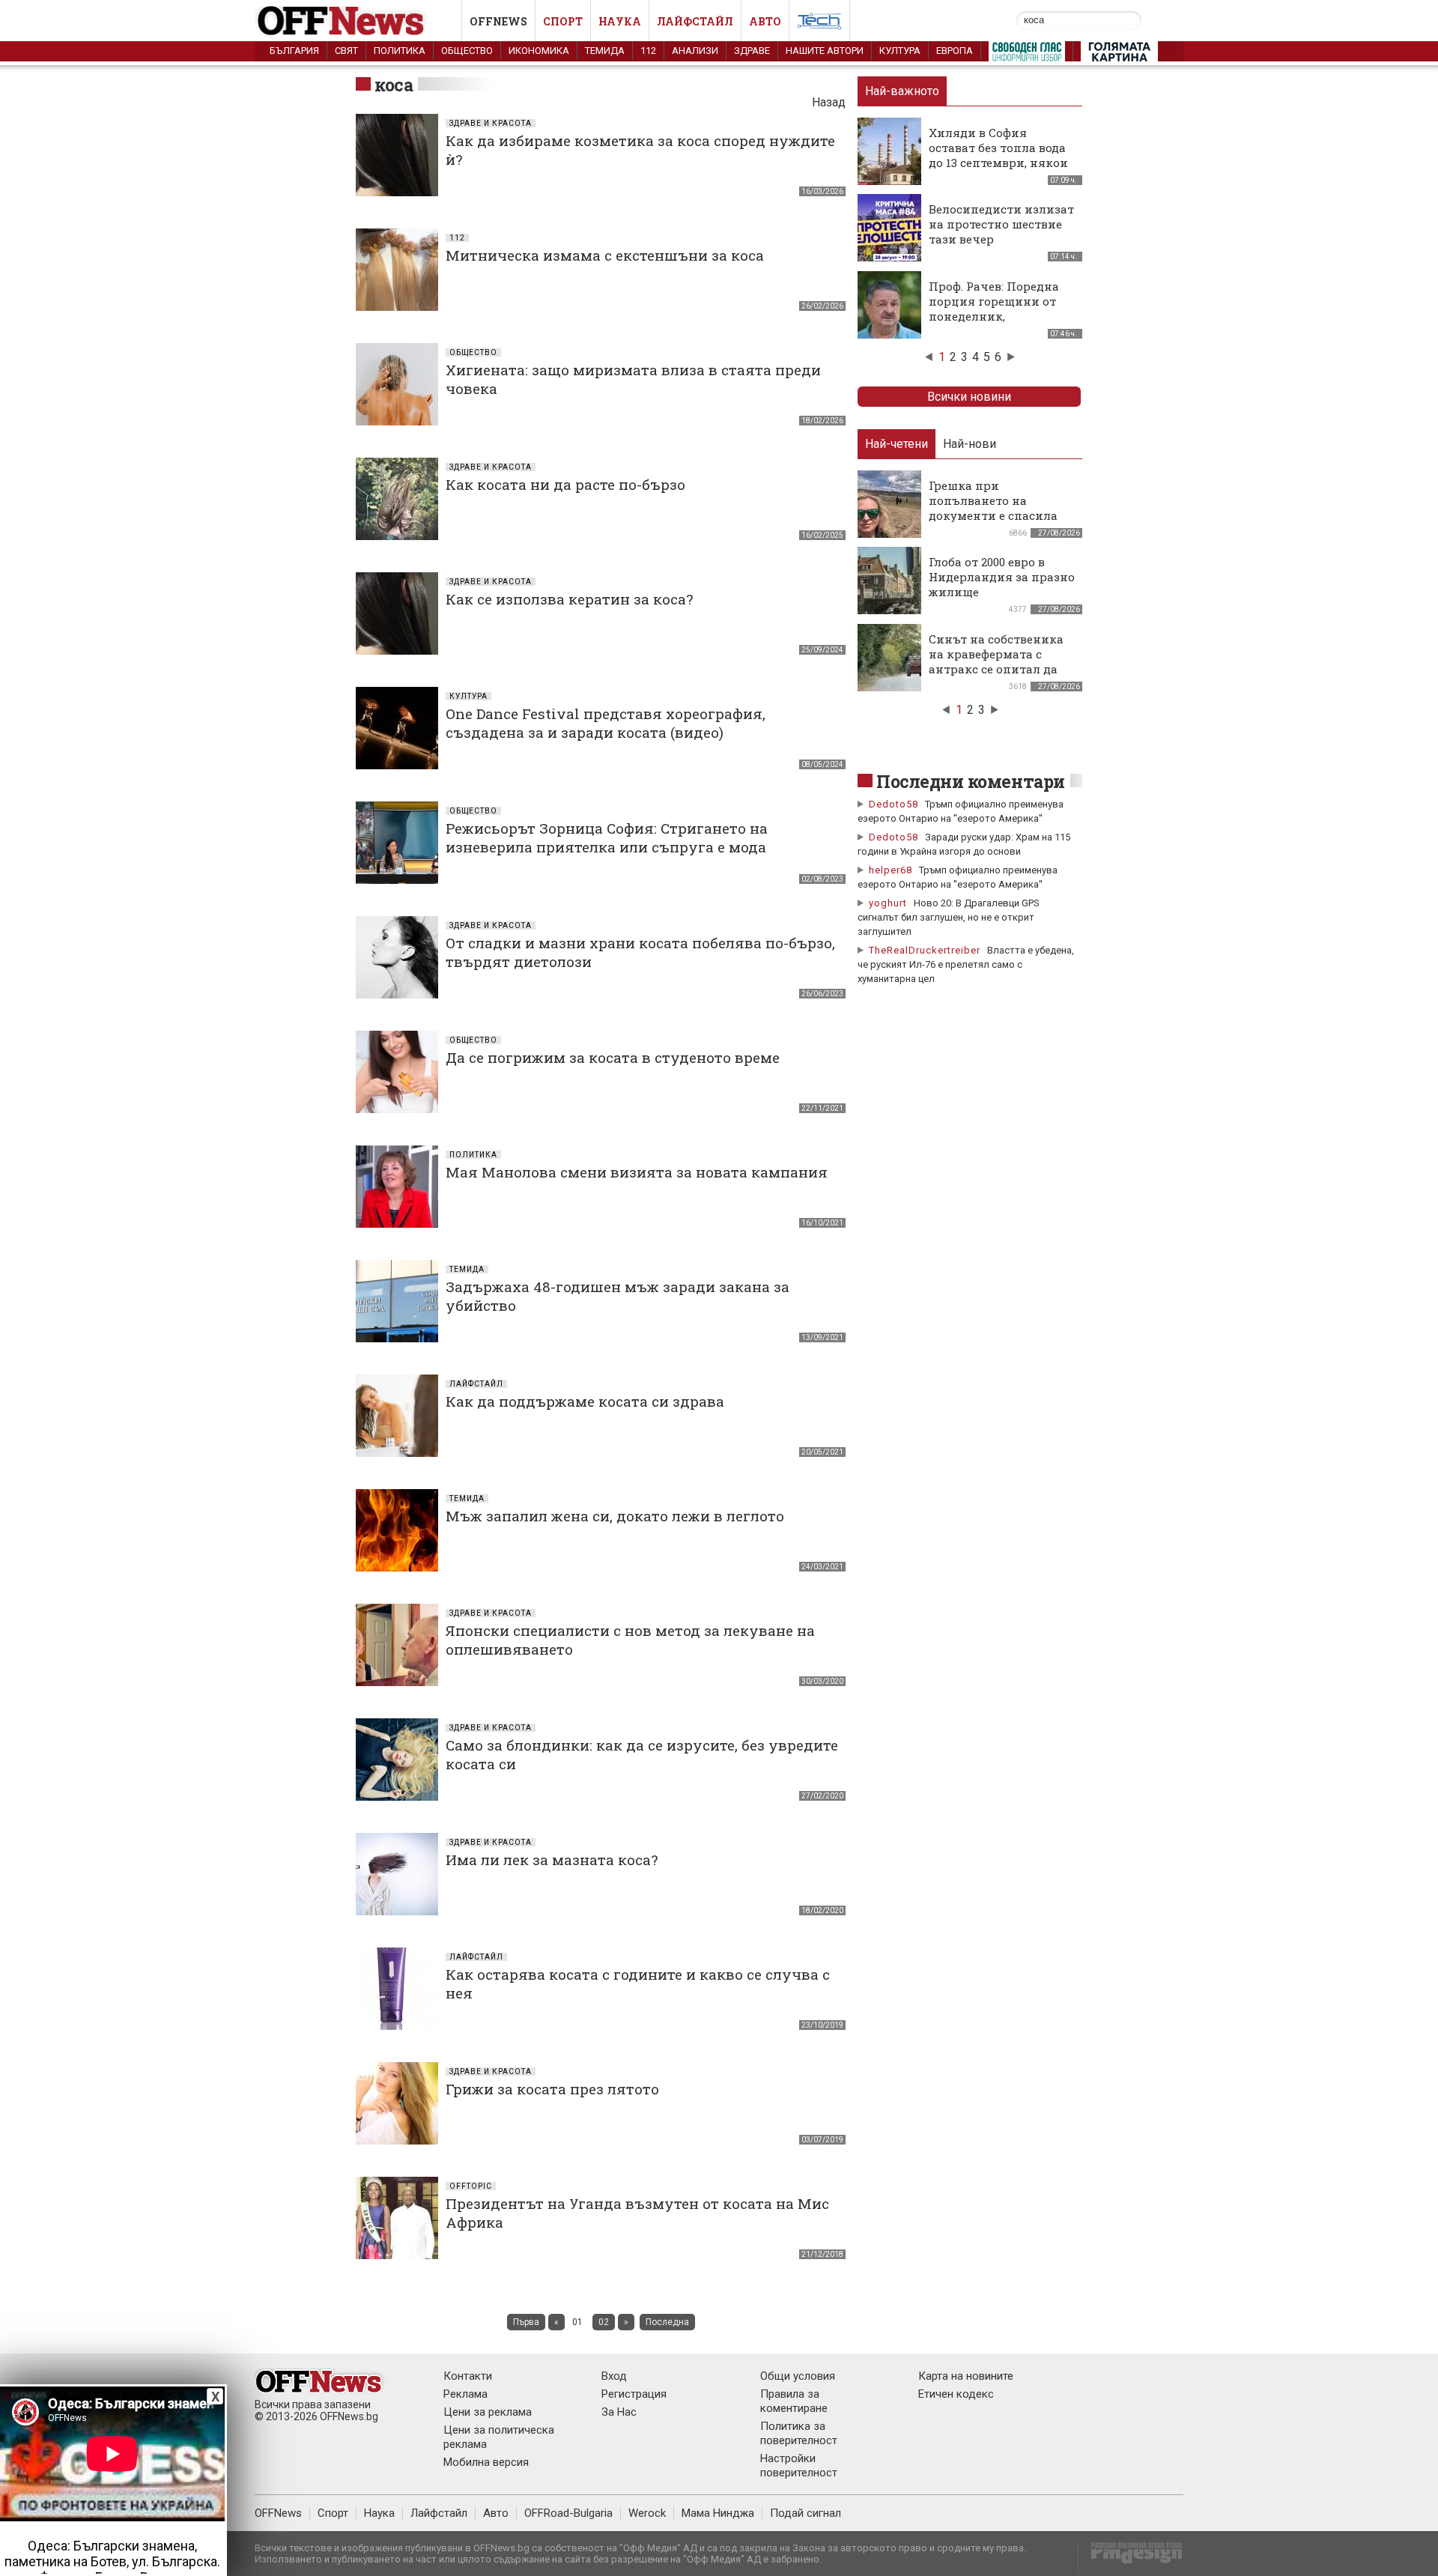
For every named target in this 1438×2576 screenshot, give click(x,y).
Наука (620, 21)
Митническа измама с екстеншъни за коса (605, 255)
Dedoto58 (894, 804)
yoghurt (888, 903)
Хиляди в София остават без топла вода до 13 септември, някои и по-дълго (998, 155)
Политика (400, 51)
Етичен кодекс (956, 2394)
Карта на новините (966, 2376)
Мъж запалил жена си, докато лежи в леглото (615, 1516)
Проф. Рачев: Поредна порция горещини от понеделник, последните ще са (994, 309)
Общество (467, 51)
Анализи (695, 51)
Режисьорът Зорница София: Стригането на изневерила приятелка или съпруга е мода (607, 837)
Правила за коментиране (794, 2401)
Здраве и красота (491, 123)
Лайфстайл (695, 21)
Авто (765, 21)
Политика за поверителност (799, 2433)
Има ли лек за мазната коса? (552, 1860)
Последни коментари (971, 781)
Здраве (752, 51)
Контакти (468, 2376)
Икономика (539, 51)
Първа (526, 2322)
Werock (647, 2513)
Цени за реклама (488, 2412)
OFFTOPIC (471, 2186)
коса (394, 85)
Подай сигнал (806, 2513)
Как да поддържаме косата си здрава (585, 1401)
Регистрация (634, 2394)
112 (648, 51)
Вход (614, 2376)
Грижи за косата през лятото (552, 2089)
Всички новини (969, 397)
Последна (667, 2322)
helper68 (891, 870)
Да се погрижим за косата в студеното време (613, 1057)
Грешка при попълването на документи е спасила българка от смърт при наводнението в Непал (999, 515)
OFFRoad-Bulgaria (568, 2513)
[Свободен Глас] (1027, 55)
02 (604, 2322)
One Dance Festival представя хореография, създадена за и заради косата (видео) (606, 723)
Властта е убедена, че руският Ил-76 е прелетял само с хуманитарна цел (966, 964)
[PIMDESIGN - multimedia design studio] (1131, 2558)
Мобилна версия (486, 2462)
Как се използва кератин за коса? (569, 599)
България (294, 51)
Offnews (498, 21)
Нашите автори (825, 51)
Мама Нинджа (718, 2513)
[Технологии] (819, 24)
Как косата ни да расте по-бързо (565, 484)
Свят (346, 51)
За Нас (619, 2412)
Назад (829, 102)
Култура (900, 51)
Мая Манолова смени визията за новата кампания (637, 1172)
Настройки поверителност (799, 2466)
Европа (955, 51)
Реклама (465, 2394)
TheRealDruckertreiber (925, 950)
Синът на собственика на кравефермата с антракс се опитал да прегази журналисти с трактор (997, 669)
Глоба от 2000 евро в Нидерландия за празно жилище (1002, 577)
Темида (605, 51)
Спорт (563, 21)
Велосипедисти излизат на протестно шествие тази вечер (1001, 224)
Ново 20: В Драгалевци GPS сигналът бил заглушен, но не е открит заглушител (949, 917)
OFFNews (278, 2513)
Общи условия (798, 2376)
